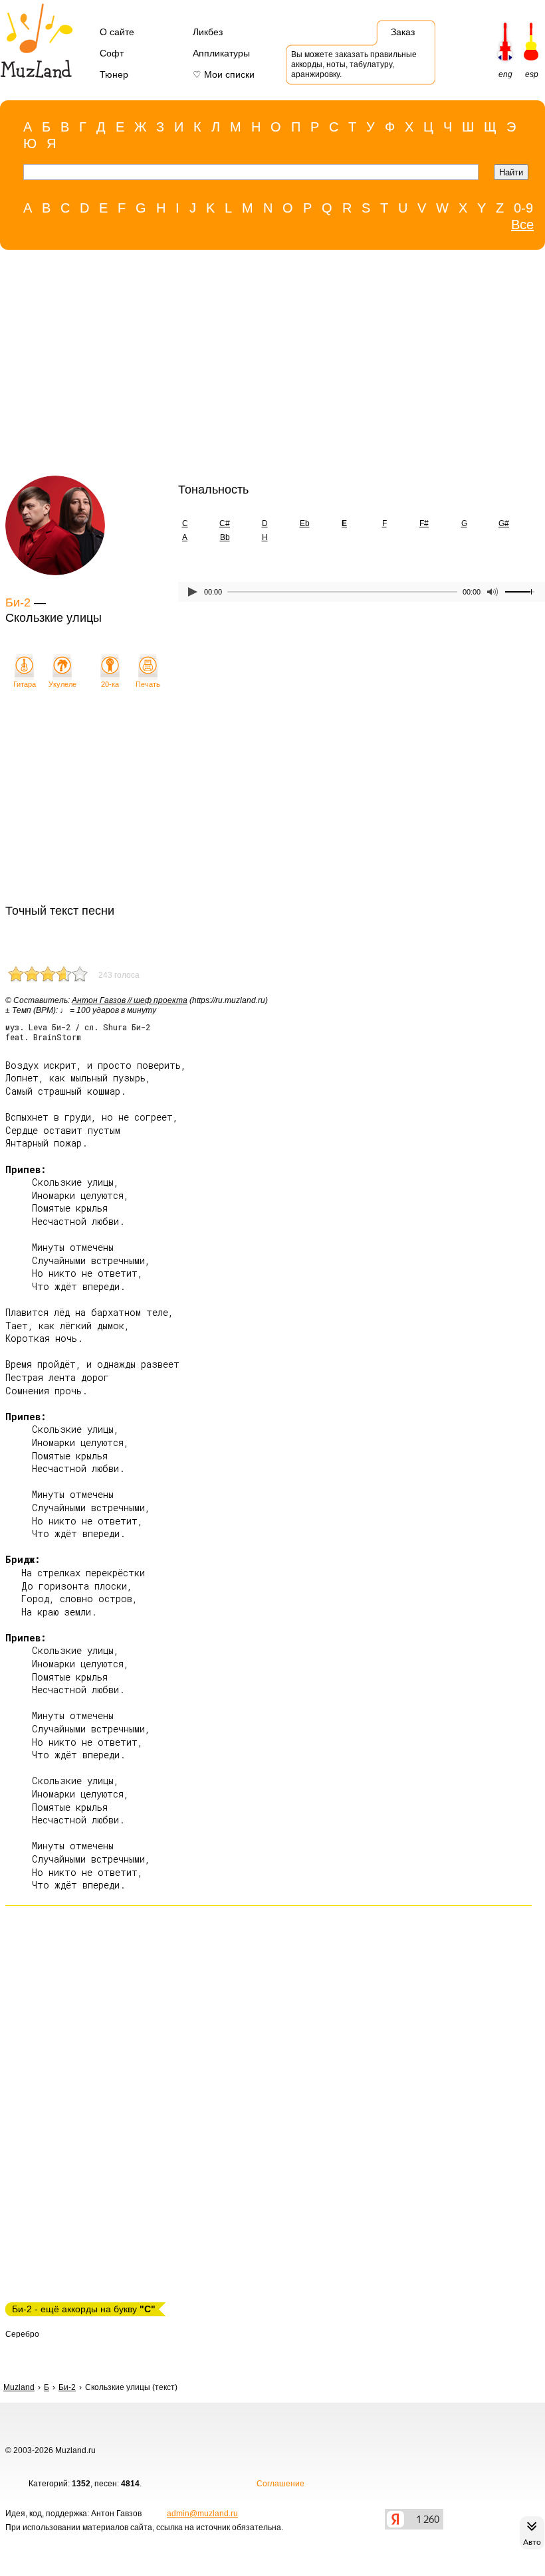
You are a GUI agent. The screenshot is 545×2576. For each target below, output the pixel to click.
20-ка (110, 684)
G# (504, 523)
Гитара (25, 684)
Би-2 (18, 602)
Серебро (22, 2334)
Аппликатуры (221, 53)
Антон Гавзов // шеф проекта (130, 1000)
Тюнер (114, 74)
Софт (112, 53)
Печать (148, 684)
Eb (305, 523)
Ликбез (208, 32)
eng (505, 74)
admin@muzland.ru (202, 2514)
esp (532, 74)
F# (424, 523)
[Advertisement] (266, 366)
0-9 (523, 208)
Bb (225, 537)
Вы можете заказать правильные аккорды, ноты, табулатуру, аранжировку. (354, 64)
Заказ (403, 32)
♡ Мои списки (224, 74)
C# (225, 523)
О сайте (117, 32)
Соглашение (280, 2484)
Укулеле (62, 684)
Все (522, 225)
